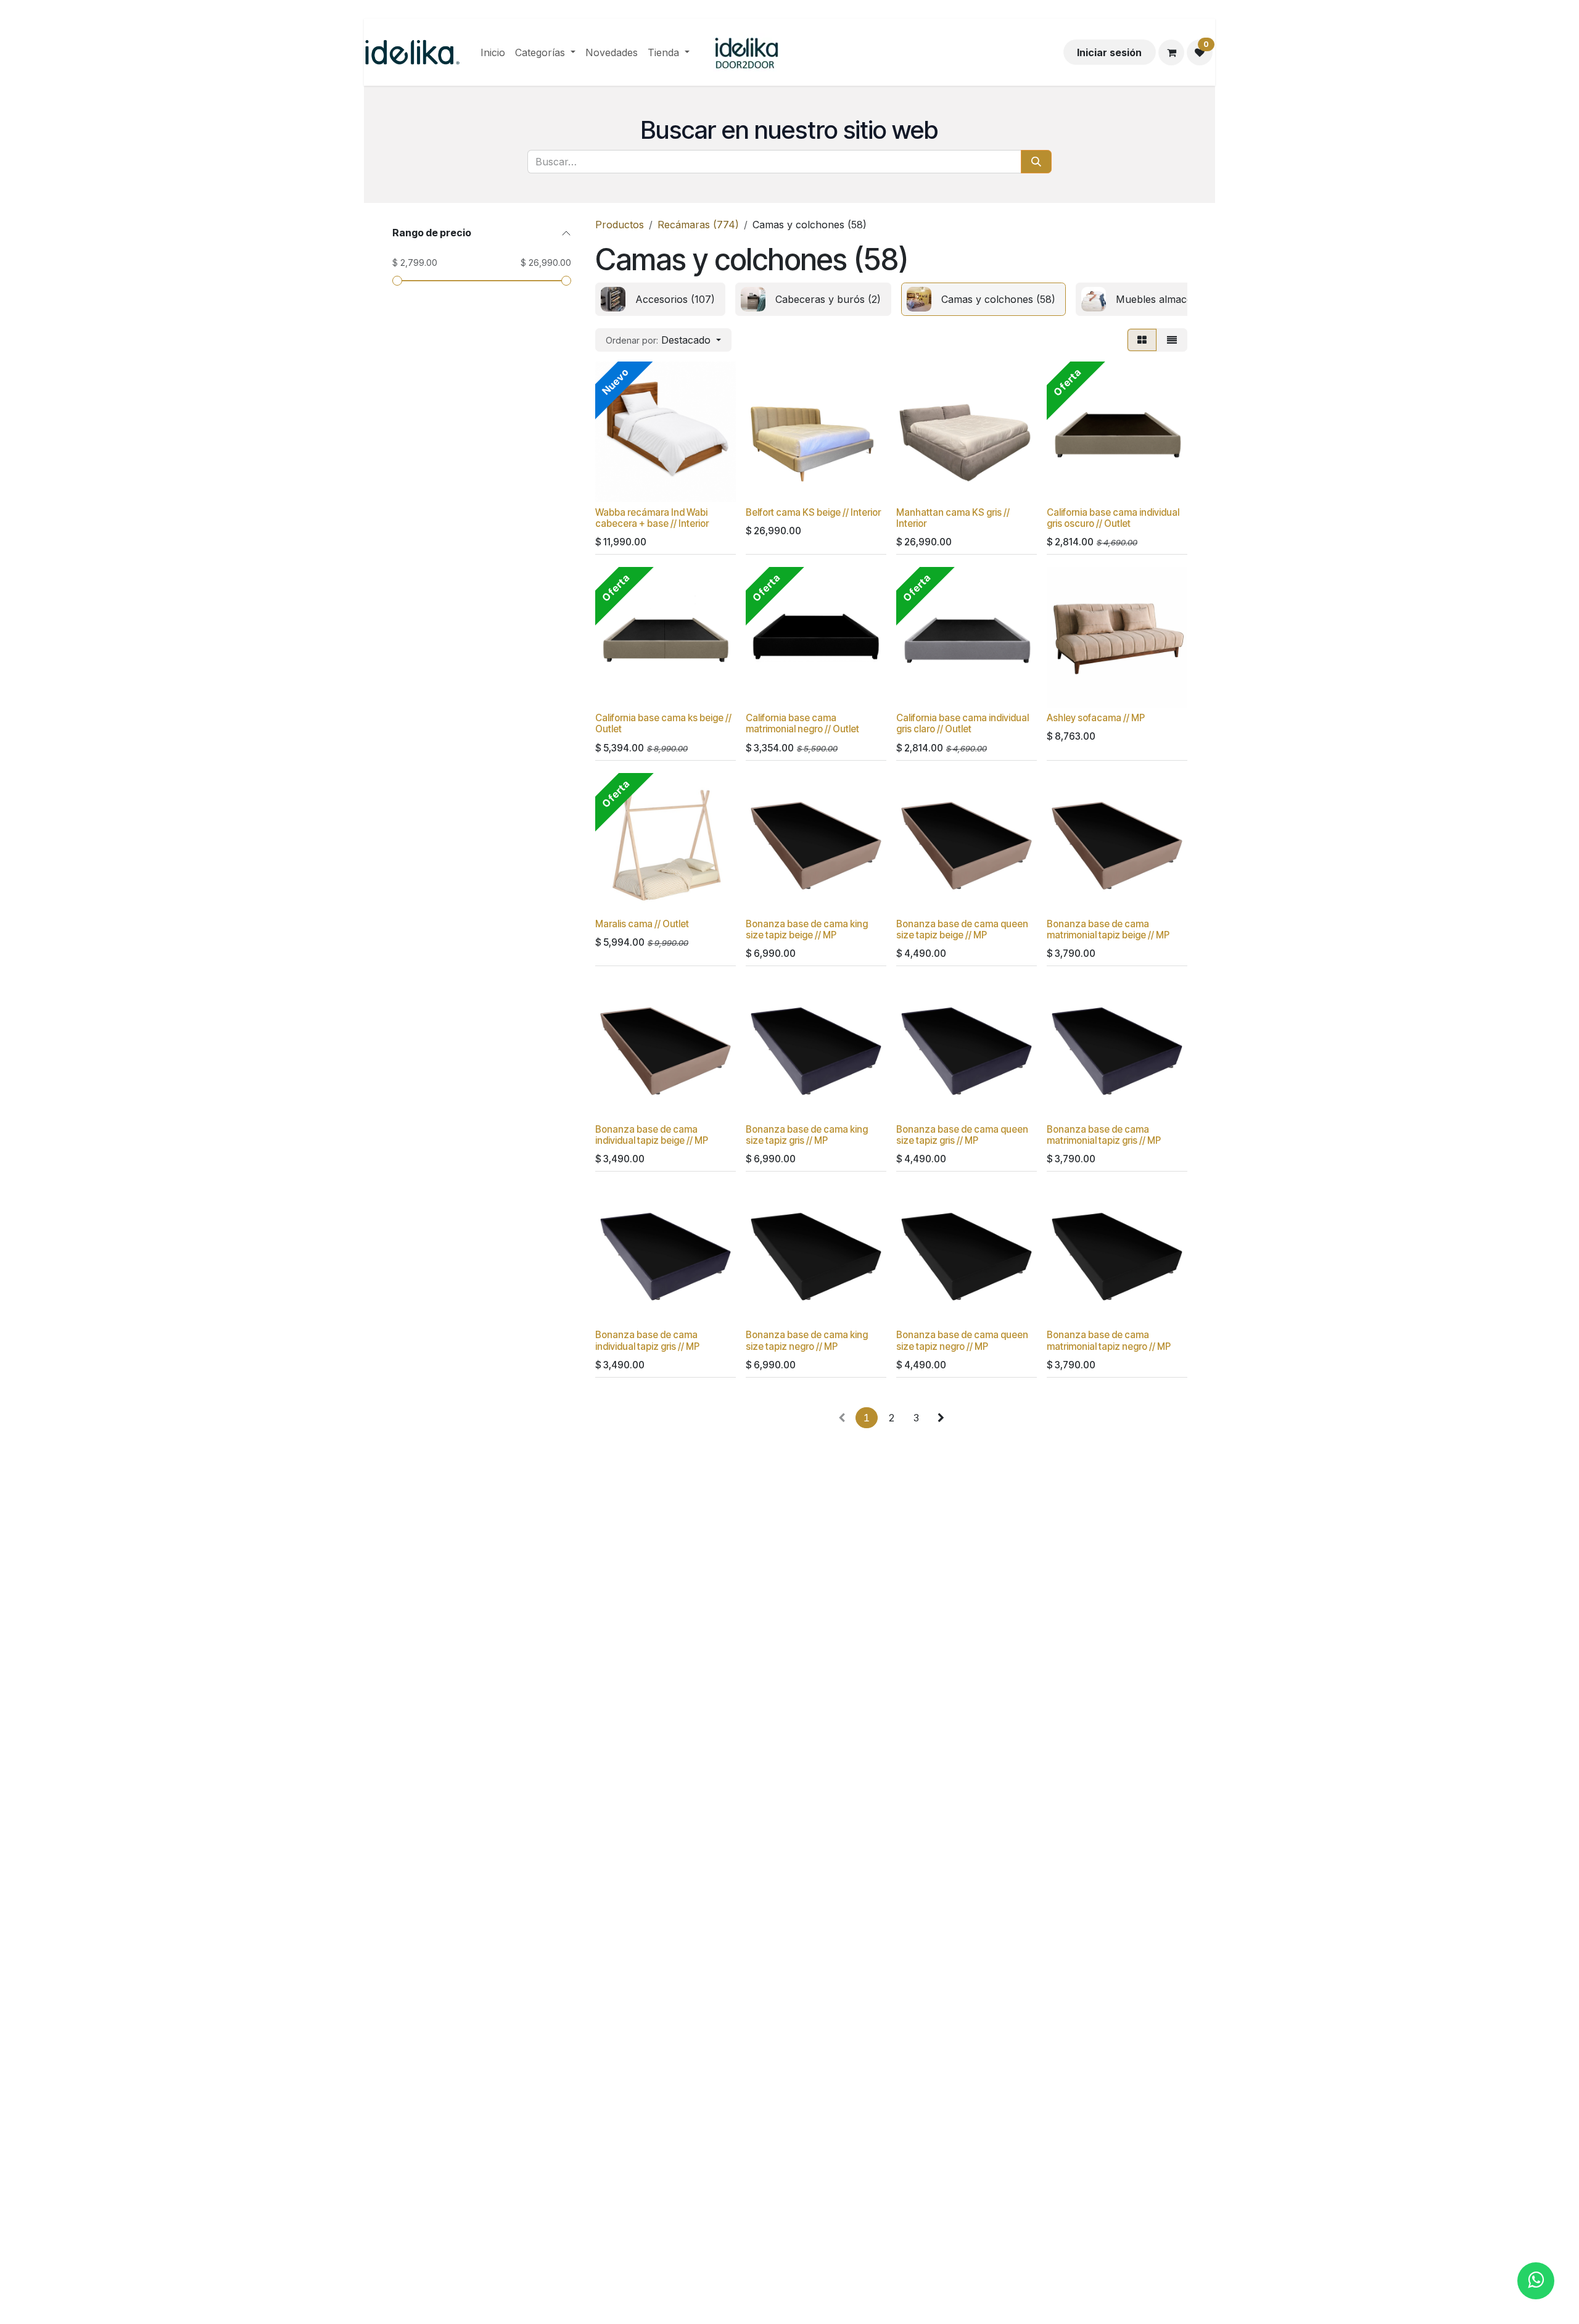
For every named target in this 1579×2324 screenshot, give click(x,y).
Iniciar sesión (1109, 52)
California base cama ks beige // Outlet (663, 723)
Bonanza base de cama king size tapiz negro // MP (807, 1340)
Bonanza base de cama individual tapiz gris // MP (647, 1340)
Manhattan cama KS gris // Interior (953, 518)
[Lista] (1172, 340)
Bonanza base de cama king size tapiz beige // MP (807, 929)
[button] (663, 340)
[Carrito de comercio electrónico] (1171, 52)
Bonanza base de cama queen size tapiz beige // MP (962, 929)
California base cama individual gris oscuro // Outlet (1113, 518)
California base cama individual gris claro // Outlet (963, 723)
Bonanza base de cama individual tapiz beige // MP (652, 1135)
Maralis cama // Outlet (642, 924)
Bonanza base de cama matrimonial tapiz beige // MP (1108, 929)
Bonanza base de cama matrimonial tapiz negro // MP (1109, 1340)
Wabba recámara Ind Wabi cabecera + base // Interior (652, 518)
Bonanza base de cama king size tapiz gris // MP (807, 1135)
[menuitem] (493, 52)
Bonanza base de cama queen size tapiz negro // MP (962, 1340)
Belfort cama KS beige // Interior (813, 512)
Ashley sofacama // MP (1096, 718)
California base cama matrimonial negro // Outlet (802, 723)
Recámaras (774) (698, 225)
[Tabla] (1142, 340)
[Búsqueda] (1036, 162)
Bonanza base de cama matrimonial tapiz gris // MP (1104, 1135)
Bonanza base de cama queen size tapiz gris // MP (962, 1135)
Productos (620, 225)
